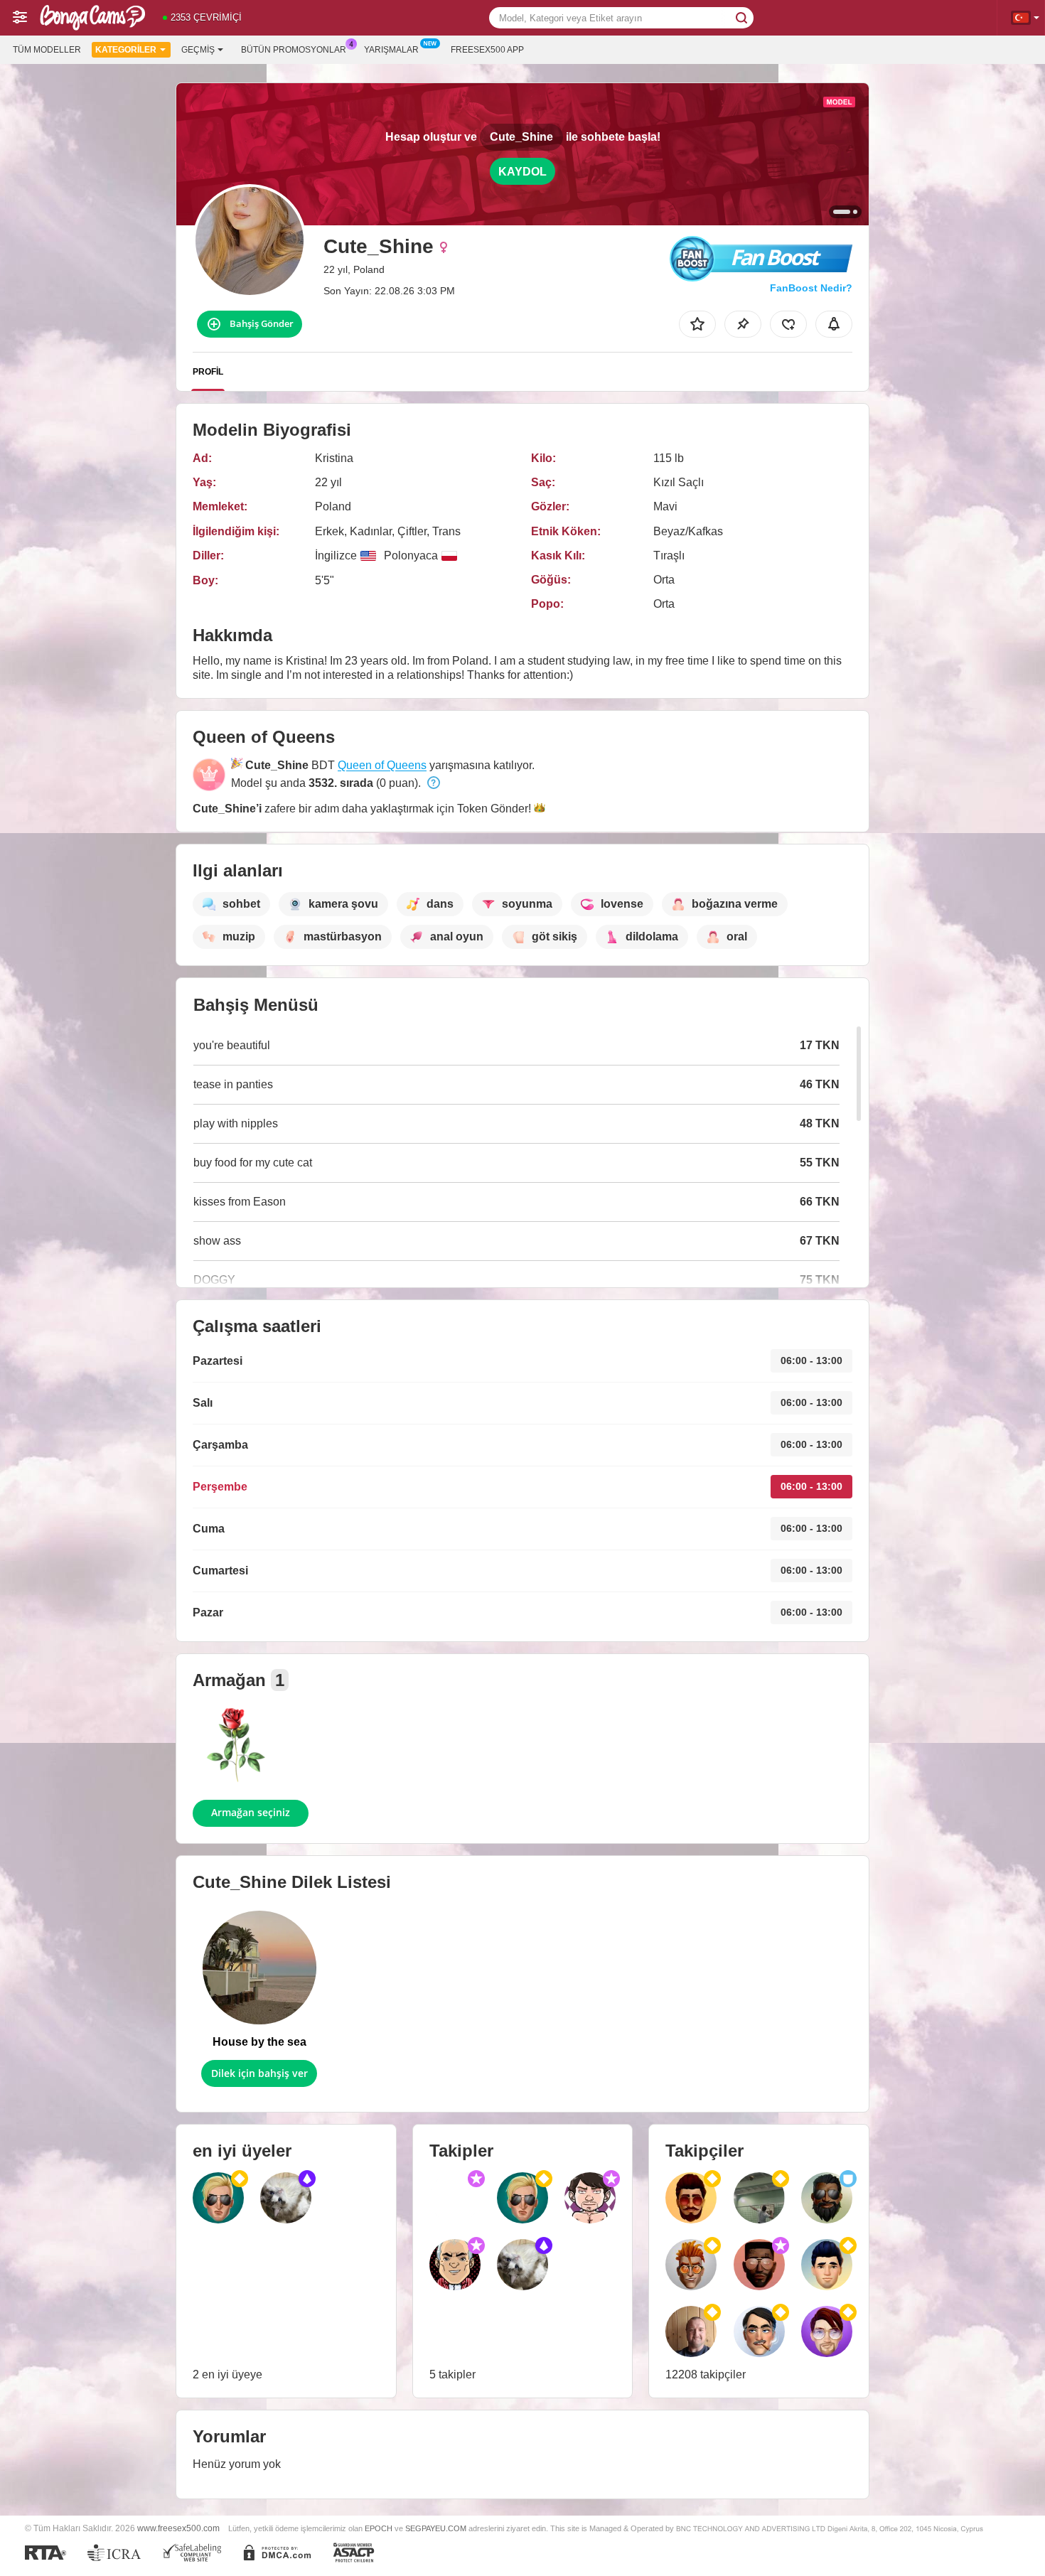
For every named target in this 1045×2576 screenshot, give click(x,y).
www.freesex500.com (178, 2528)
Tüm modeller (47, 50)
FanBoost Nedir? (811, 288)
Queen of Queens (382, 765)
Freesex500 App (487, 50)
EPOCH (379, 2528)
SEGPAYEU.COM (436, 2528)
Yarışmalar (391, 50)
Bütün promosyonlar (294, 50)
